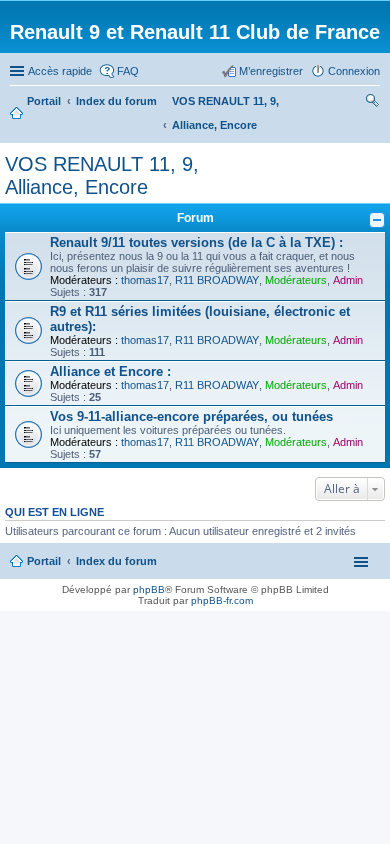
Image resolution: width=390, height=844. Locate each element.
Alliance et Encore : (110, 371)
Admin (348, 280)
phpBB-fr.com (222, 600)
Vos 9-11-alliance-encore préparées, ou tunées (191, 416)
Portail (44, 101)
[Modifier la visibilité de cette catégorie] (377, 220)
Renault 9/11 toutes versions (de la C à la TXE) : (196, 242)
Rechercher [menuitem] (372, 103)
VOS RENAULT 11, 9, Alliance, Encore (102, 175)
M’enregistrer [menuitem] (271, 71)
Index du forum (116, 561)
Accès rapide (60, 71)
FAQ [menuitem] (128, 71)
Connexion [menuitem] (354, 71)
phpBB (149, 589)
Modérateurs (296, 280)
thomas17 (145, 280)
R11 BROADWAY (217, 280)
